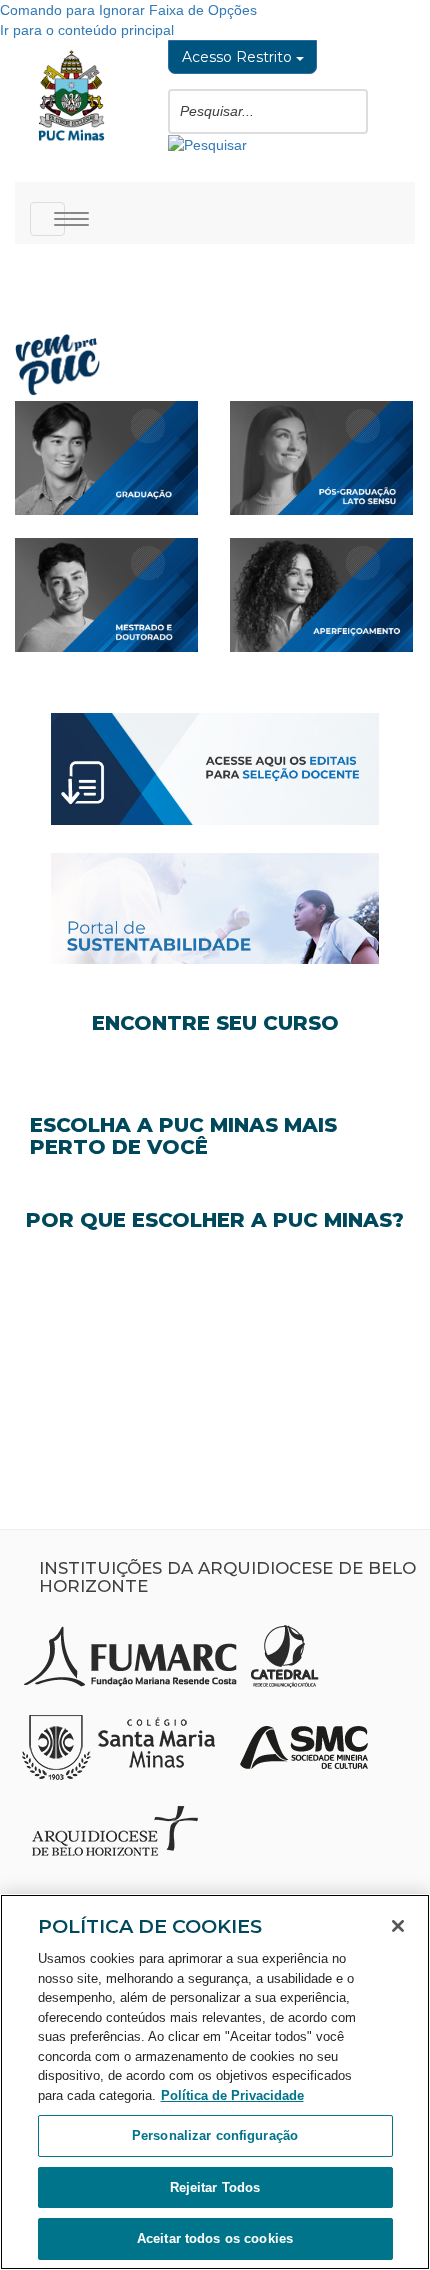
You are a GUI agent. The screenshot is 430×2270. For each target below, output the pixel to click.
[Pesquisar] (207, 144)
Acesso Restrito (239, 57)
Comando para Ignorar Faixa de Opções (128, 10)
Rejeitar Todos (215, 2187)
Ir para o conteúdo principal (87, 30)
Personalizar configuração (215, 2135)
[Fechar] (398, 1926)
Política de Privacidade (232, 2095)
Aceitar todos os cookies (215, 2238)
